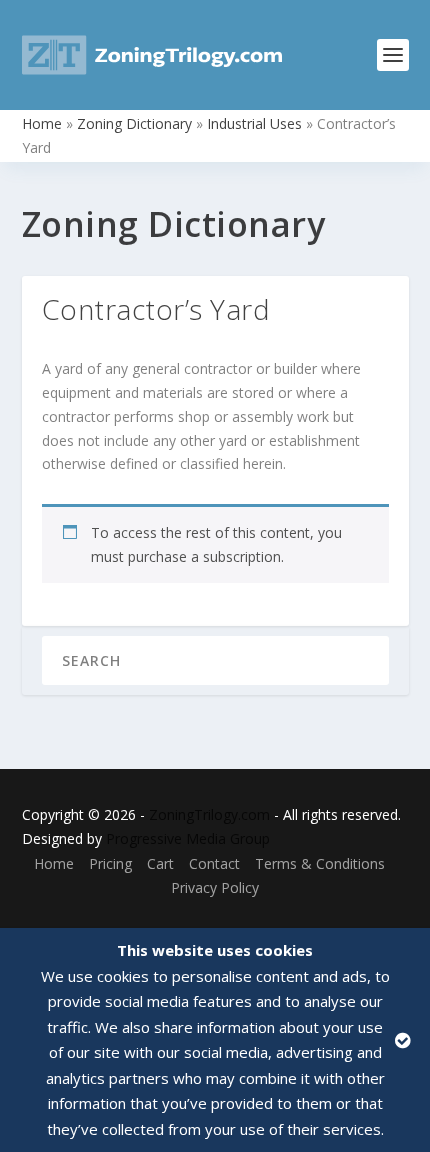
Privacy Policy (215, 887)
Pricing (110, 863)
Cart (160, 863)
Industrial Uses (254, 123)
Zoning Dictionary (134, 123)
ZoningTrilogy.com (209, 814)
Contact (214, 863)
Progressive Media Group (188, 838)
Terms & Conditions (320, 863)
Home (42, 123)
